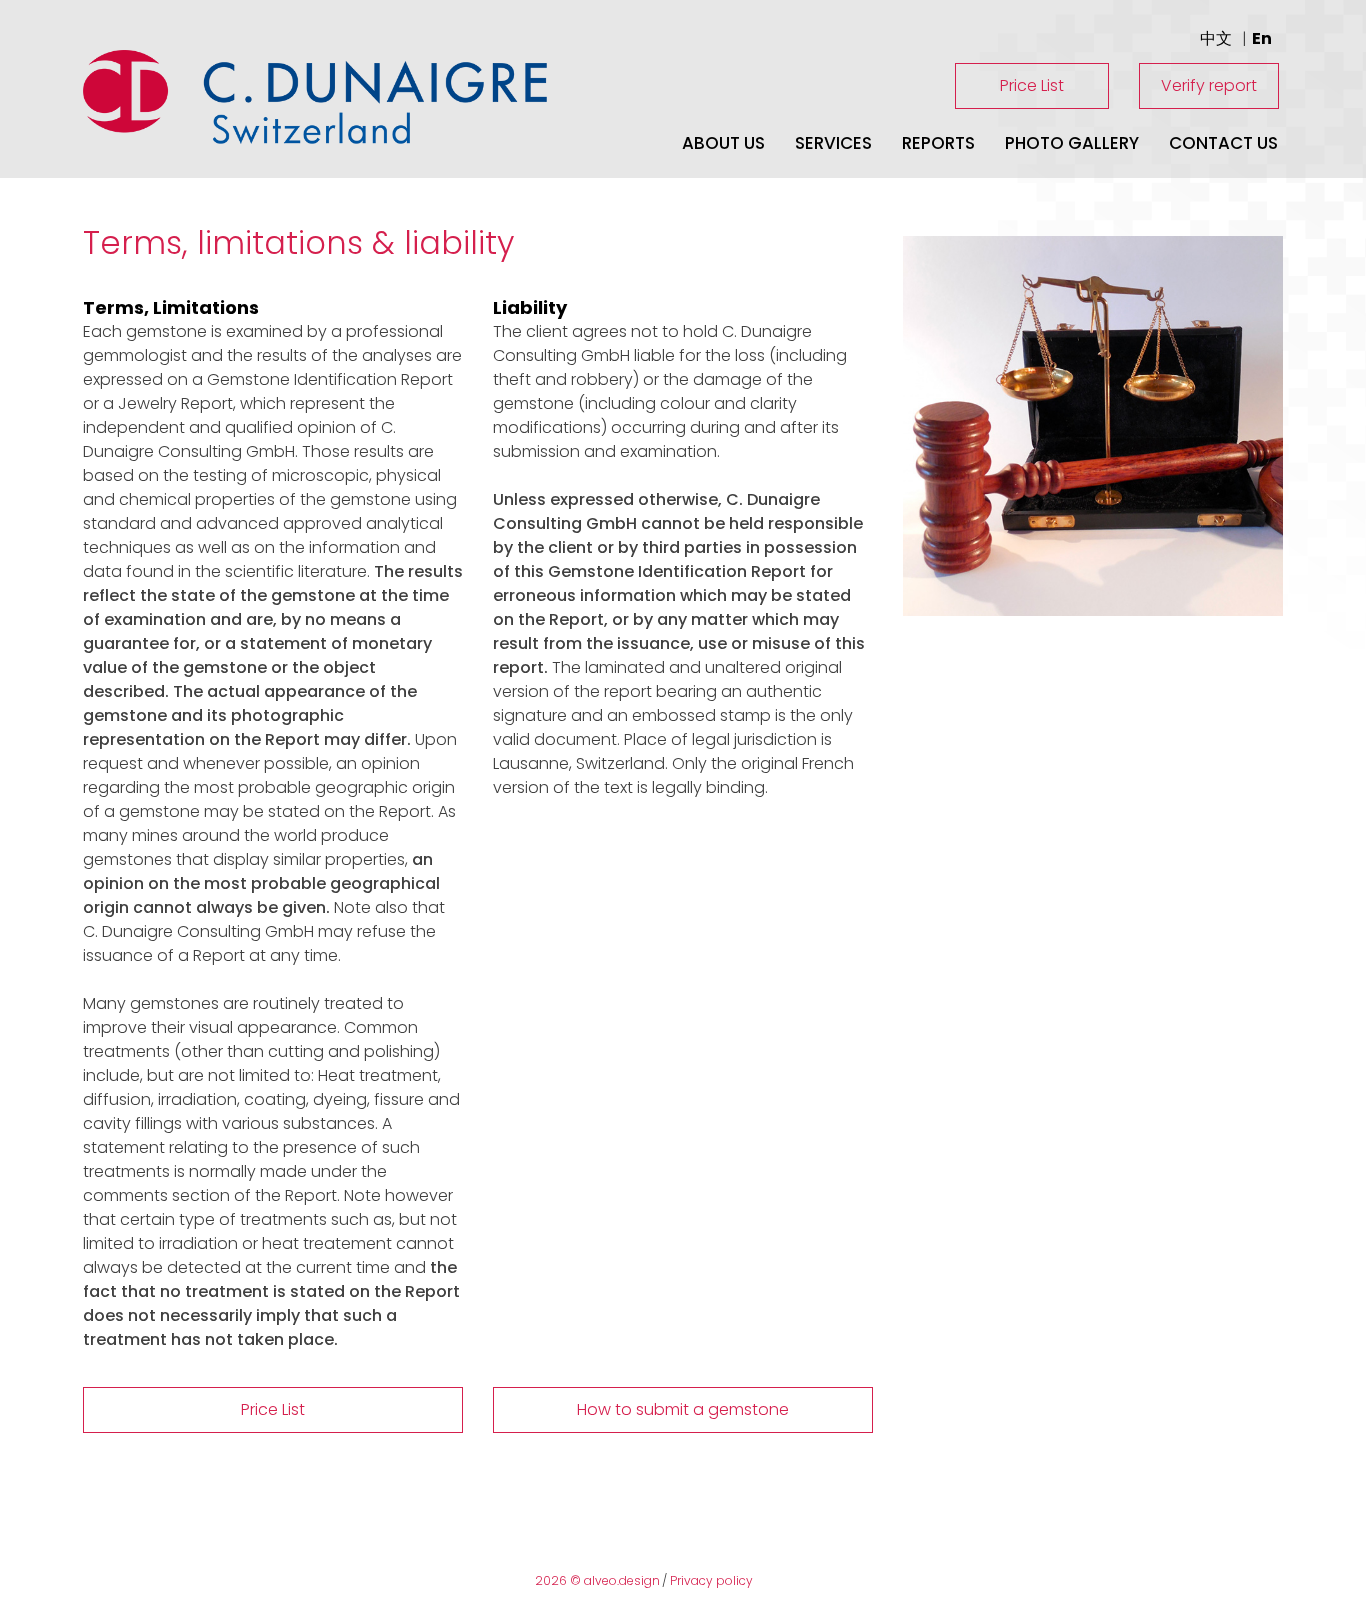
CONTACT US (1223, 143)
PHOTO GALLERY (1072, 143)
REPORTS (938, 143)
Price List (1032, 85)
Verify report (1209, 85)
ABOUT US (723, 143)
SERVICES (833, 143)
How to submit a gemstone (683, 1409)
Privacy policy (711, 1580)
